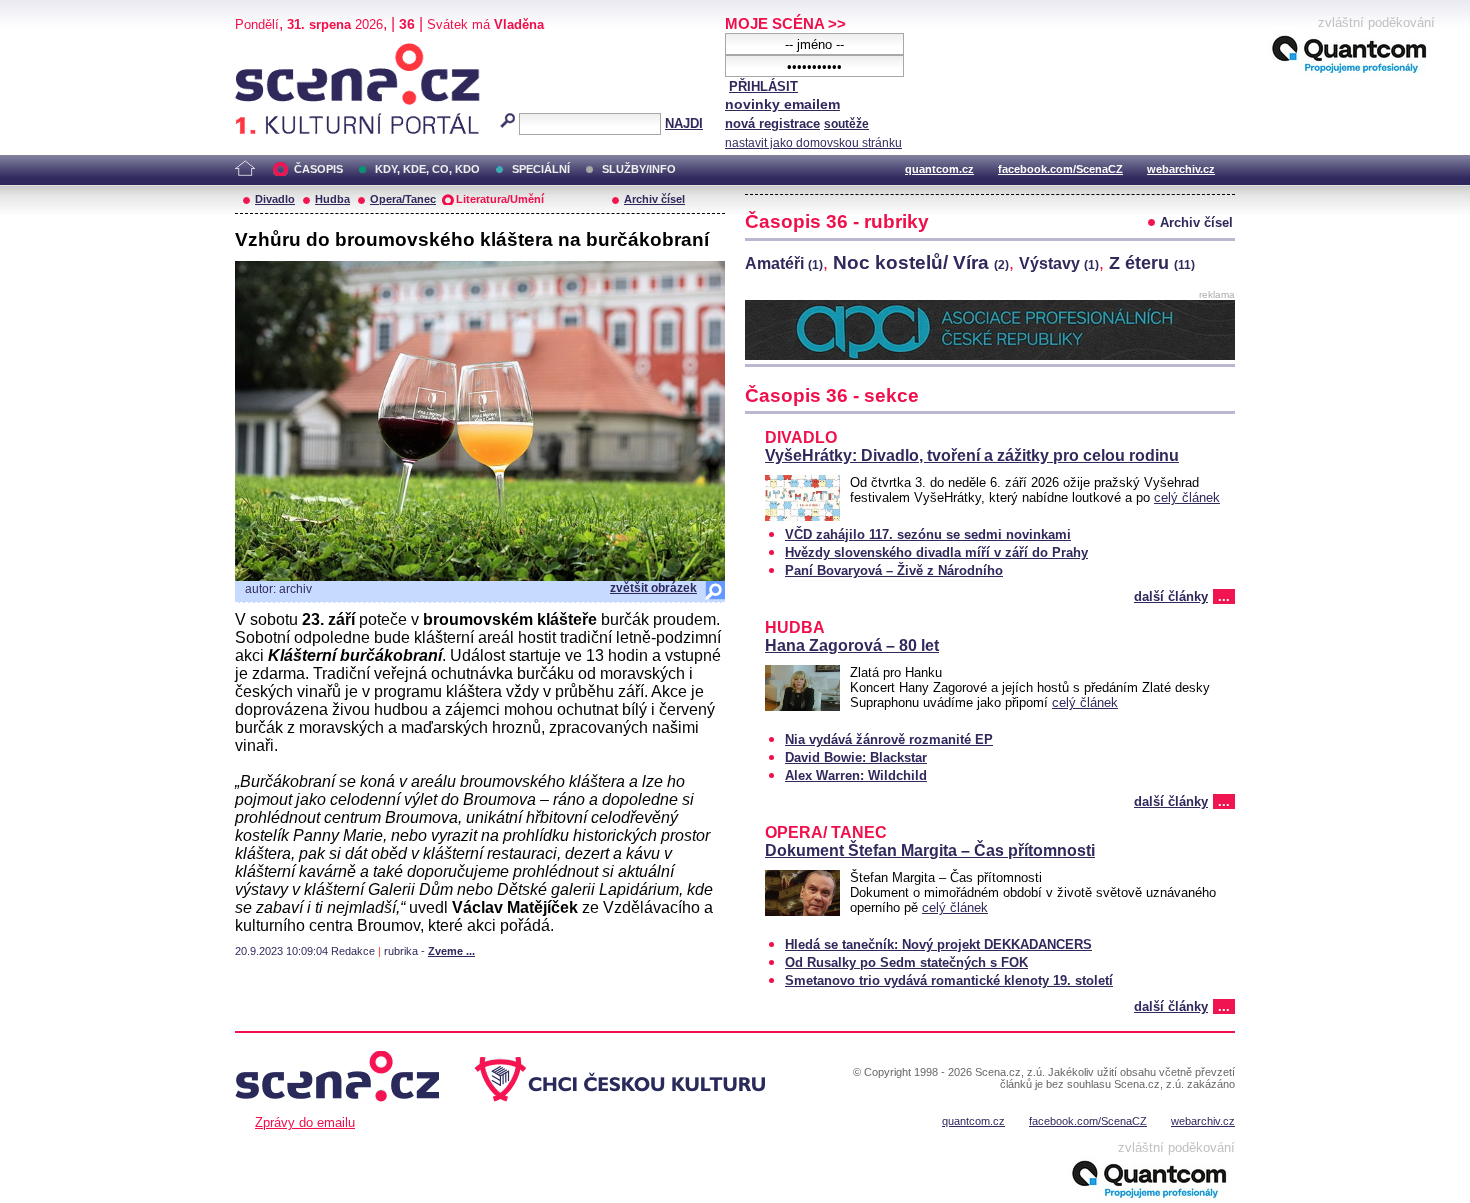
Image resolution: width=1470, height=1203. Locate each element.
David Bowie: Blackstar (856, 757)
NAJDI (684, 123)
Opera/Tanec (403, 199)
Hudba (332, 199)
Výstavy (1059, 263)
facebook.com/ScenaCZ (1060, 169)
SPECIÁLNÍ (541, 169)
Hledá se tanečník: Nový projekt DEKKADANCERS (938, 944)
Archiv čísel (654, 199)
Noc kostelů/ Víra (921, 262)
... (1224, 596)
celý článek (1187, 497)
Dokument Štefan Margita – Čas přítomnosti (930, 850)
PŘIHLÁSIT (763, 86)
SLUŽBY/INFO (639, 169)
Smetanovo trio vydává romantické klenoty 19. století (949, 980)
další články (1171, 596)
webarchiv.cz (1181, 169)
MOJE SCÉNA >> (785, 23)
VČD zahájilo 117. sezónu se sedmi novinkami (928, 534)
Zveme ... (451, 951)
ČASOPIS (318, 169)
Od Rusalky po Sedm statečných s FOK (906, 962)
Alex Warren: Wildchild (856, 775)
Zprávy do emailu (305, 1122)
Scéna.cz (269, 51)
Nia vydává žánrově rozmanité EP (889, 739)
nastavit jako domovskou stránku (813, 143)
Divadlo (275, 199)
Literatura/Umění (500, 199)
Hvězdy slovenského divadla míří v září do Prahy (936, 552)
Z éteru (1152, 263)
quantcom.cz (939, 169)
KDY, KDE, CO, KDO (427, 169)
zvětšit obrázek (653, 588)
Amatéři (784, 263)
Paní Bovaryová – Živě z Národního (894, 570)
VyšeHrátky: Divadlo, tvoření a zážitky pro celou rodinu (972, 455)
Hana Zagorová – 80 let (852, 645)
